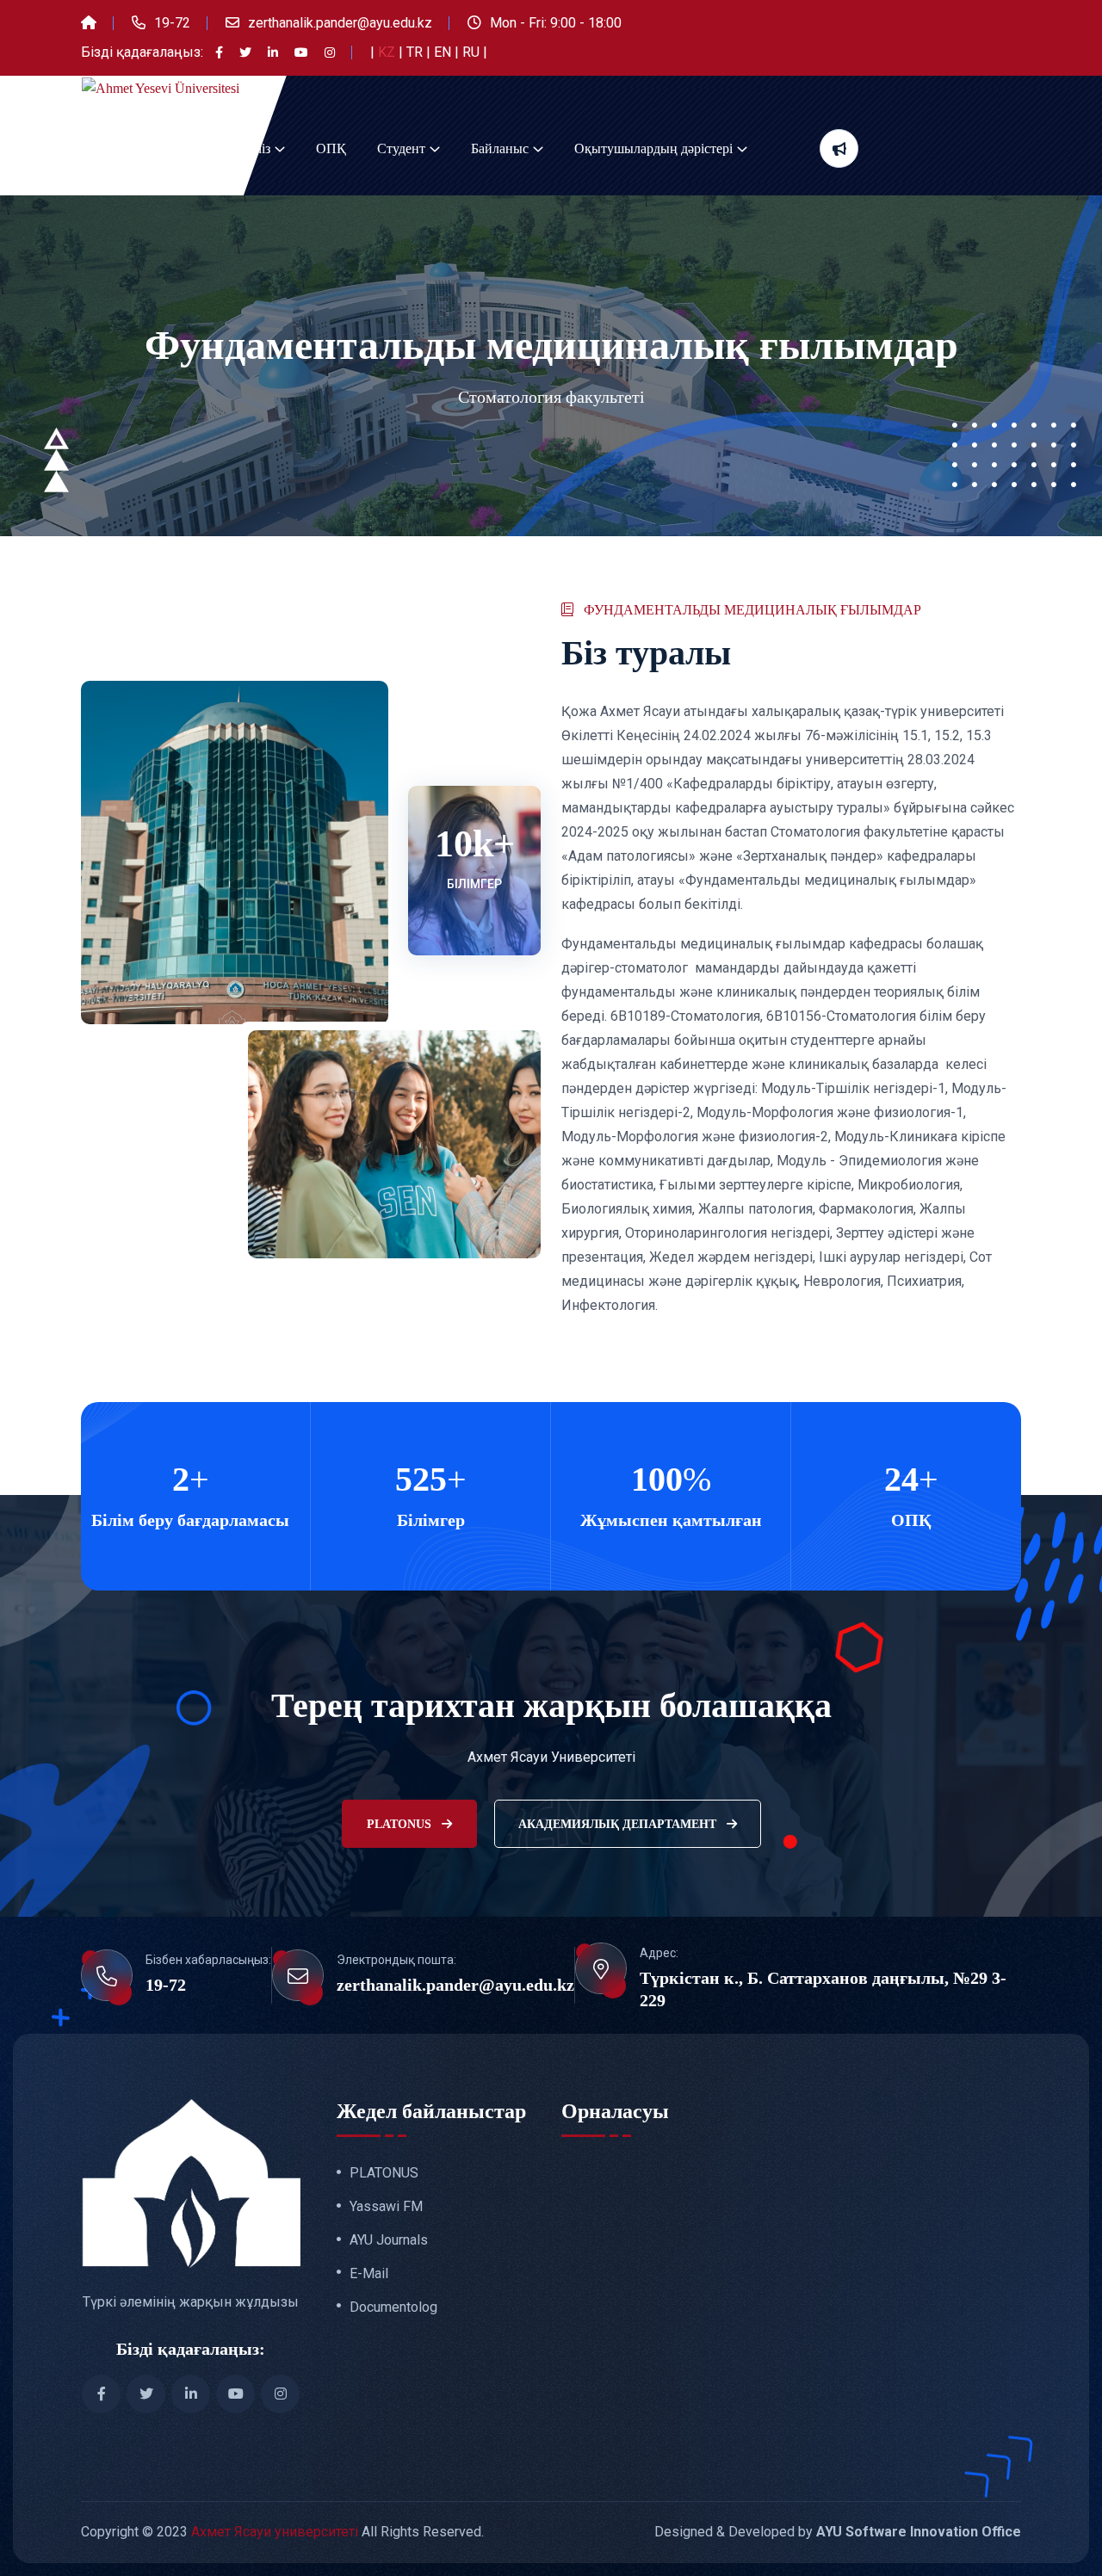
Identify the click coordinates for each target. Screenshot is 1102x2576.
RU (473, 52)
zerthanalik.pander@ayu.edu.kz (340, 23)
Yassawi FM (386, 2207)
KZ (388, 52)
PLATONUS (401, 1824)
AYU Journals (389, 2240)
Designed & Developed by (838, 2532)
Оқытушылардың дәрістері (653, 148)
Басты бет (110, 148)
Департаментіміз (222, 148)
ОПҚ (331, 148)
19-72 (172, 23)
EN (444, 52)
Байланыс (500, 148)
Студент (401, 148)
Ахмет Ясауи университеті (275, 2532)
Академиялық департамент (619, 1824)
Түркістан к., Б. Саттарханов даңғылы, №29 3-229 (823, 1989)
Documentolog (393, 2307)
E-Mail (369, 2274)
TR (416, 52)
